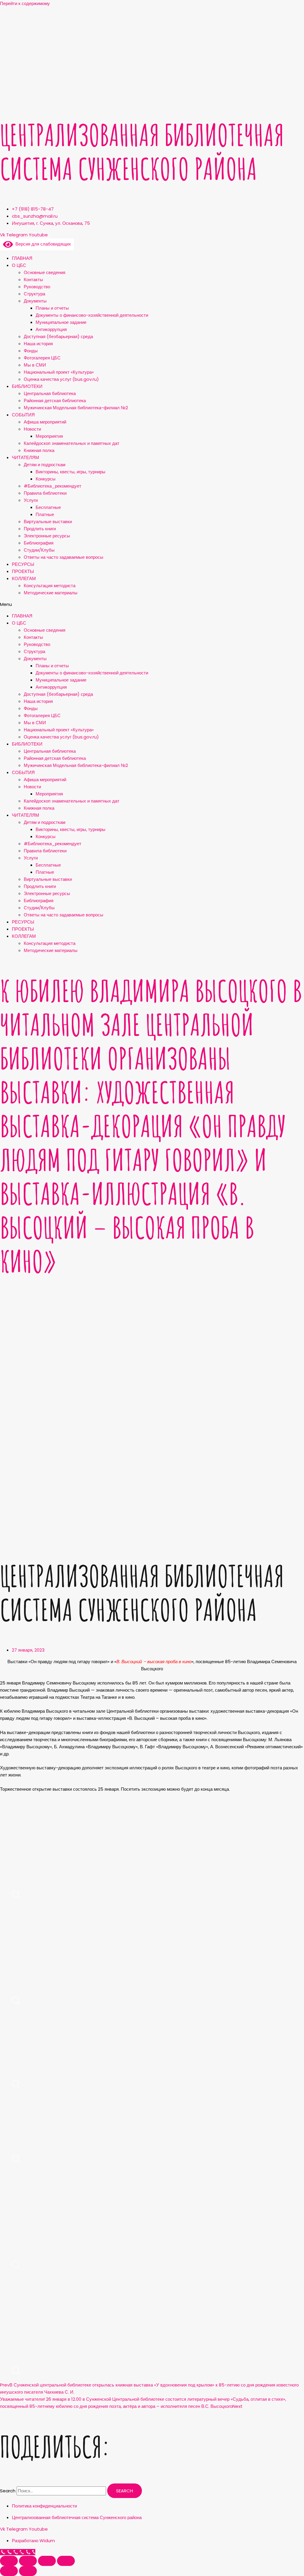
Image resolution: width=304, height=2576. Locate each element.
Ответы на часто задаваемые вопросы (64, 557)
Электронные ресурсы (47, 536)
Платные (45, 514)
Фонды (31, 351)
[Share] (28, 2561)
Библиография (39, 543)
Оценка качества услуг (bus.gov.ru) (61, 379)
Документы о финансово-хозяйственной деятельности (92, 315)
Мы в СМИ (35, 365)
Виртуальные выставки (48, 522)
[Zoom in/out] (66, 2561)
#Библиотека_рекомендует (53, 486)
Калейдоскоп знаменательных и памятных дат (72, 443)
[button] (152, 604)
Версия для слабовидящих (42, 244)
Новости (32, 429)
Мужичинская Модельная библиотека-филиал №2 (76, 408)
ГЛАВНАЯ (22, 258)
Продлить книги (40, 529)
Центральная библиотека (50, 393)
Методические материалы (51, 593)
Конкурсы (46, 479)
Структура (34, 294)
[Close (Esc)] (9, 2561)
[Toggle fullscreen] (47, 2561)
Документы (35, 301)
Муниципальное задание (61, 322)
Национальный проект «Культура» (59, 372)
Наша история (38, 344)
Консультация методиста (50, 586)
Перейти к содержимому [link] (25, 3)
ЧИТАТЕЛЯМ (26, 457)
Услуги (31, 500)
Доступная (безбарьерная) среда (58, 336)
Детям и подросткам (45, 465)
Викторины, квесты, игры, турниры (71, 472)
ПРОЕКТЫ (23, 571)
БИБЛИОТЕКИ (27, 386)
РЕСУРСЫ (23, 564)
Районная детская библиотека (55, 401)
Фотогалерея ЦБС (42, 358)
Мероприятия (49, 436)
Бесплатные (48, 507)
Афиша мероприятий (45, 422)
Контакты (33, 280)
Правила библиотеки (45, 493)
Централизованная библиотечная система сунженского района (142, 152)
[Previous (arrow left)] (9, 2571)
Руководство (37, 287)
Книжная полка (39, 450)
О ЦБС (19, 265)
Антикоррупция (51, 329)
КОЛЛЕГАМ (24, 578)
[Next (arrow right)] (28, 2571)
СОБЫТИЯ (23, 415)
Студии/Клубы (39, 550)
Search (8, 2491)
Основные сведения (45, 272)
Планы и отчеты (52, 308)
